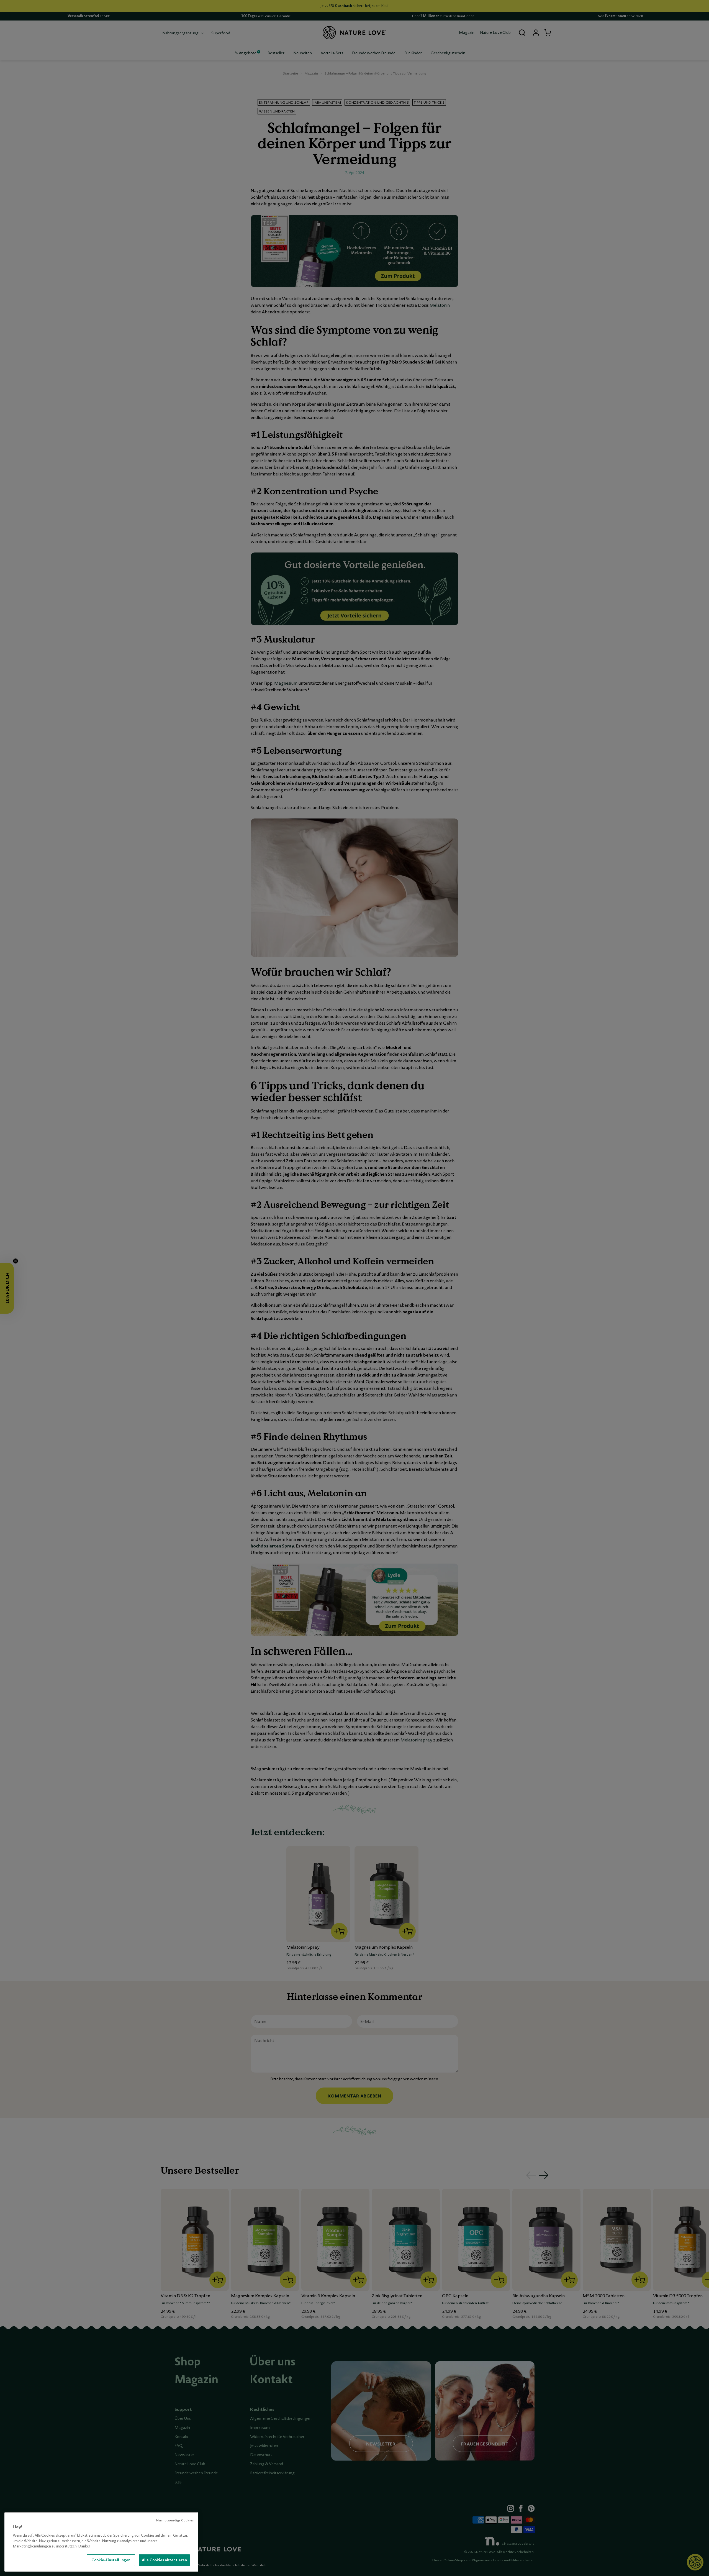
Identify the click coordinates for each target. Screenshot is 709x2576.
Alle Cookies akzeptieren (164, 2560)
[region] (101, 2542)
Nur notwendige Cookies (175, 2520)
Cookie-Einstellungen (111, 2560)
